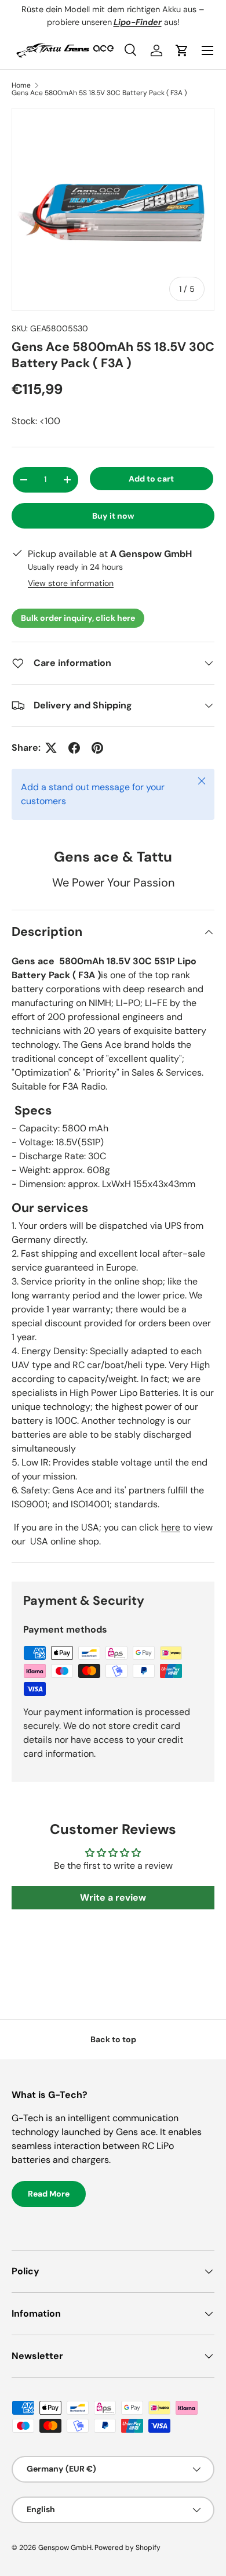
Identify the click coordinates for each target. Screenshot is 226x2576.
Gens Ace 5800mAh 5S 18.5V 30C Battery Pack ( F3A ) (99, 93)
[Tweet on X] (51, 748)
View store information (71, 583)
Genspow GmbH (65, 2548)
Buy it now (113, 516)
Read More (49, 2194)
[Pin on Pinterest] (97, 748)
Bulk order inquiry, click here (78, 618)
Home (21, 85)
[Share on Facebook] (74, 748)
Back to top (113, 2039)
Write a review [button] (113, 1897)
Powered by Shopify (127, 2548)
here (171, 1527)
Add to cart (151, 479)
